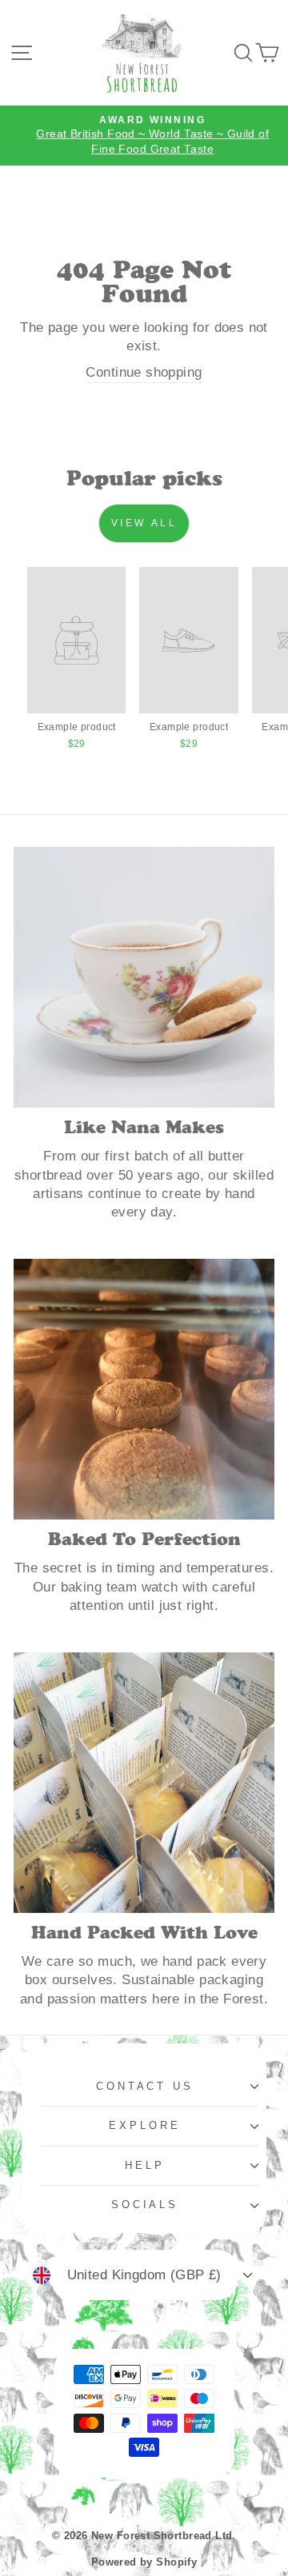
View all (144, 523)
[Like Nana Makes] (144, 977)
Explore (145, 2125)
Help (145, 2165)
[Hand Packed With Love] (144, 1783)
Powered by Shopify (144, 2562)
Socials (145, 2205)
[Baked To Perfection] (144, 1389)
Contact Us (145, 2086)
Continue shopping (144, 372)
